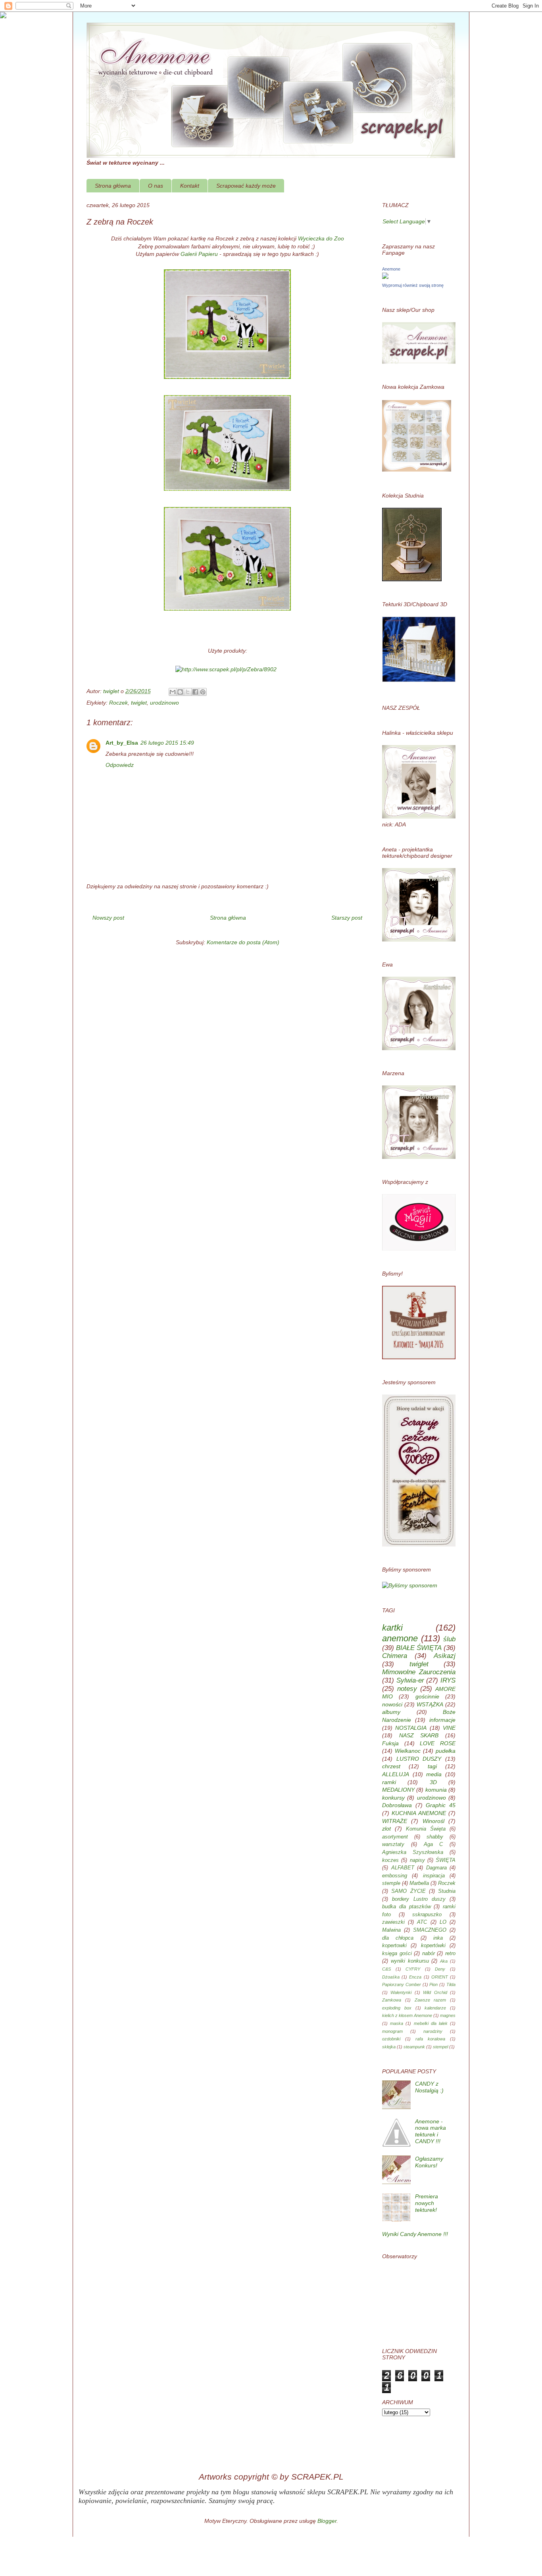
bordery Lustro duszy (419, 1899)
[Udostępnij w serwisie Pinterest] (203, 692)
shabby (435, 1837)
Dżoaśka (391, 1977)
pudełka (446, 1751)
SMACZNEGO (430, 1930)
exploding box (397, 2008)
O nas (156, 186)
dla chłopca (398, 1938)
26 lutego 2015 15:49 (167, 743)
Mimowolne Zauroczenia (419, 1672)
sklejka (389, 2047)
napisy (417, 1860)
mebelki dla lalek (431, 2023)
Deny (440, 1969)
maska (397, 2023)
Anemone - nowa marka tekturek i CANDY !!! (431, 2131)
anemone (400, 1638)
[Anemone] (385, 277)
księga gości (397, 1954)
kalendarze (435, 2008)
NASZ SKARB (419, 1735)
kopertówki (433, 1946)
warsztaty (393, 1844)
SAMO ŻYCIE (408, 1891)
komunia (436, 1790)
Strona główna (113, 186)
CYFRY (413, 1969)
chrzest (391, 1766)
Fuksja (390, 1743)
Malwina (391, 1930)
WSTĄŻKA (430, 1704)
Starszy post (347, 918)
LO (443, 1922)
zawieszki (393, 1922)
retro (450, 1954)
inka (438, 1938)
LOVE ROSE (438, 1743)
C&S (386, 1969)
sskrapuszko (427, 1915)
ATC (422, 1922)
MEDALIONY (398, 1790)
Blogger (327, 2521)
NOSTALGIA (411, 1728)
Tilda (451, 1984)
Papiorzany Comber (402, 1984)
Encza (415, 1977)
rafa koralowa (430, 2039)
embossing (395, 1876)
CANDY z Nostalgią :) (429, 2087)
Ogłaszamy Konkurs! (429, 2162)
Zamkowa (392, 2000)
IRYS (448, 1680)
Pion (433, 1984)
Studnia (447, 1891)
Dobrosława (397, 1805)
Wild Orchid (435, 1992)
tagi (432, 1766)
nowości (392, 1704)
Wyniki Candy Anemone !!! (415, 2234)
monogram (392, 2031)
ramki (389, 1782)
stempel (440, 2047)
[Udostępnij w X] (188, 692)
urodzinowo (164, 703)
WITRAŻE (395, 1821)
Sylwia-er (410, 1680)
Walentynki (401, 1992)
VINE (449, 1728)
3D (433, 1782)
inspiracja (434, 1876)
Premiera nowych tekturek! (427, 2203)
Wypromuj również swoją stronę (413, 285)
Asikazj (445, 1656)
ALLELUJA (396, 1774)
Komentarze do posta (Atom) (243, 942)
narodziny (433, 2031)
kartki (392, 1628)
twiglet (139, 703)
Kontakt (190, 186)
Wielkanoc (408, 1751)
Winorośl (433, 1821)
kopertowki (394, 1946)
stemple (391, 1883)
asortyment (395, 1837)
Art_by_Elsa (122, 743)
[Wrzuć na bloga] (180, 692)
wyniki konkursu (410, 1961)
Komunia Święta (426, 1829)
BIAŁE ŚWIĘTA (419, 1648)
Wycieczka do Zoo (321, 238)
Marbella (419, 1883)
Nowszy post (108, 918)
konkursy (393, 1798)
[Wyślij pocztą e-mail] (173, 692)
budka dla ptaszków (406, 1907)
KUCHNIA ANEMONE (419, 1813)
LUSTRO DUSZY (419, 1759)
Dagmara (436, 1868)
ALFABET (403, 1868)
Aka (444, 1961)
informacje (442, 1720)
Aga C (433, 1844)
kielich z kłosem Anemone (407, 2015)
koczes (390, 1860)
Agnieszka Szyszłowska (413, 1852)
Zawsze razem (431, 2000)
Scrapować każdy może (246, 186)
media (434, 1774)
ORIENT (440, 1977)
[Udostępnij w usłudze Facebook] (195, 692)
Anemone (391, 269)
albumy (391, 1712)
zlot (386, 1829)
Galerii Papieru (199, 254)
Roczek (118, 703)
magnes (448, 2015)
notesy (407, 1689)
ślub (449, 1639)
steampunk (414, 2047)
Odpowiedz (120, 765)
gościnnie (427, 1696)
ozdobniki (391, 2039)
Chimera (395, 1656)
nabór (429, 1954)
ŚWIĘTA (446, 1860)
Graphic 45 (441, 1805)
